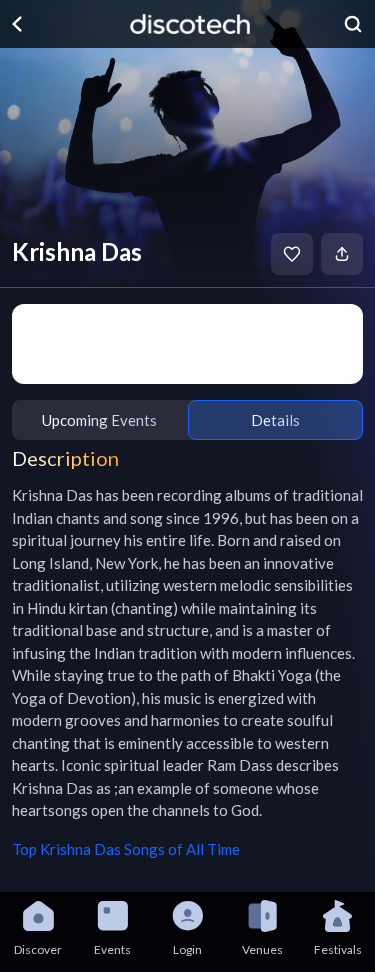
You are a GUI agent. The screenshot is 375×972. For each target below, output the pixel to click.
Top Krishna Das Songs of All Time (126, 849)
